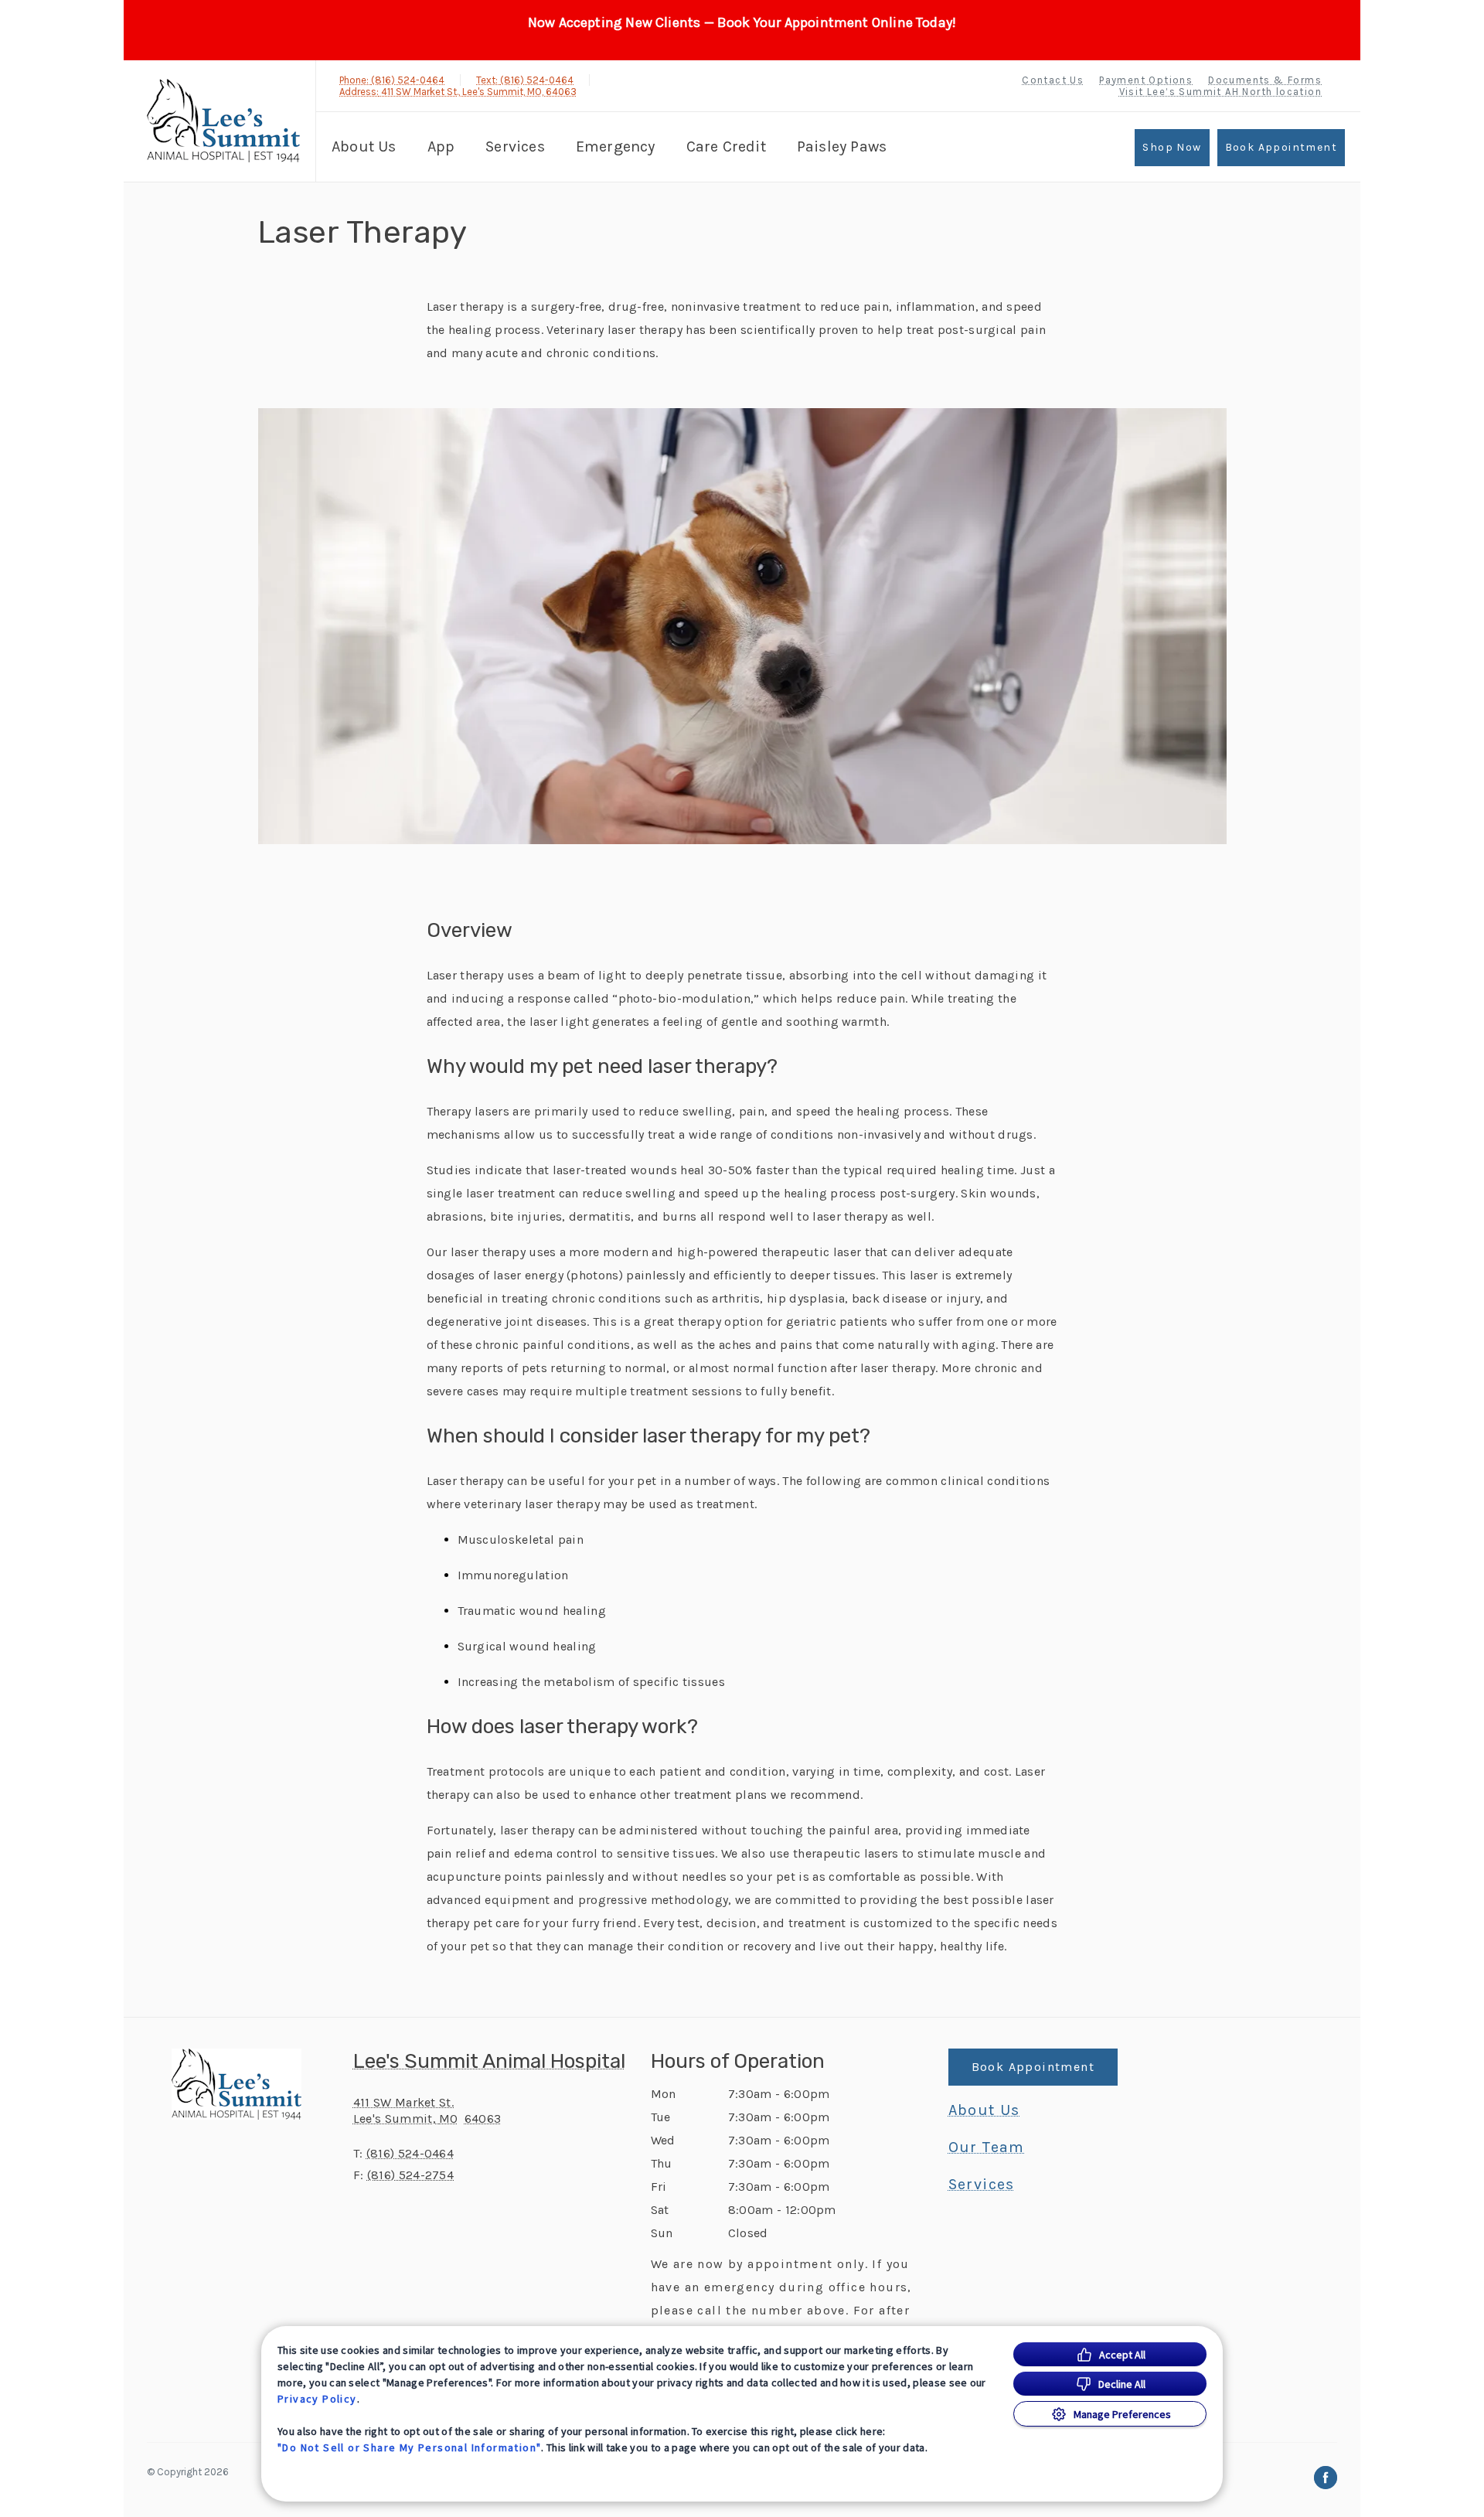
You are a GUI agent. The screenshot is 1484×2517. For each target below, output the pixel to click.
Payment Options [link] (1146, 80)
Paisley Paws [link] (842, 146)
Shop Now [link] (1172, 147)
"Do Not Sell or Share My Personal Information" (409, 2447)
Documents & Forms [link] (1265, 80)
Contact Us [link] (1053, 80)
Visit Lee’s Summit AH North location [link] (1220, 92)
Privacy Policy (317, 2399)
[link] (223, 121)
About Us (364, 146)
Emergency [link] (616, 146)
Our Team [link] (987, 2147)
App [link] (441, 146)
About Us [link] (984, 2110)
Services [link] (515, 146)
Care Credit (726, 146)
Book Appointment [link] (1281, 147)
